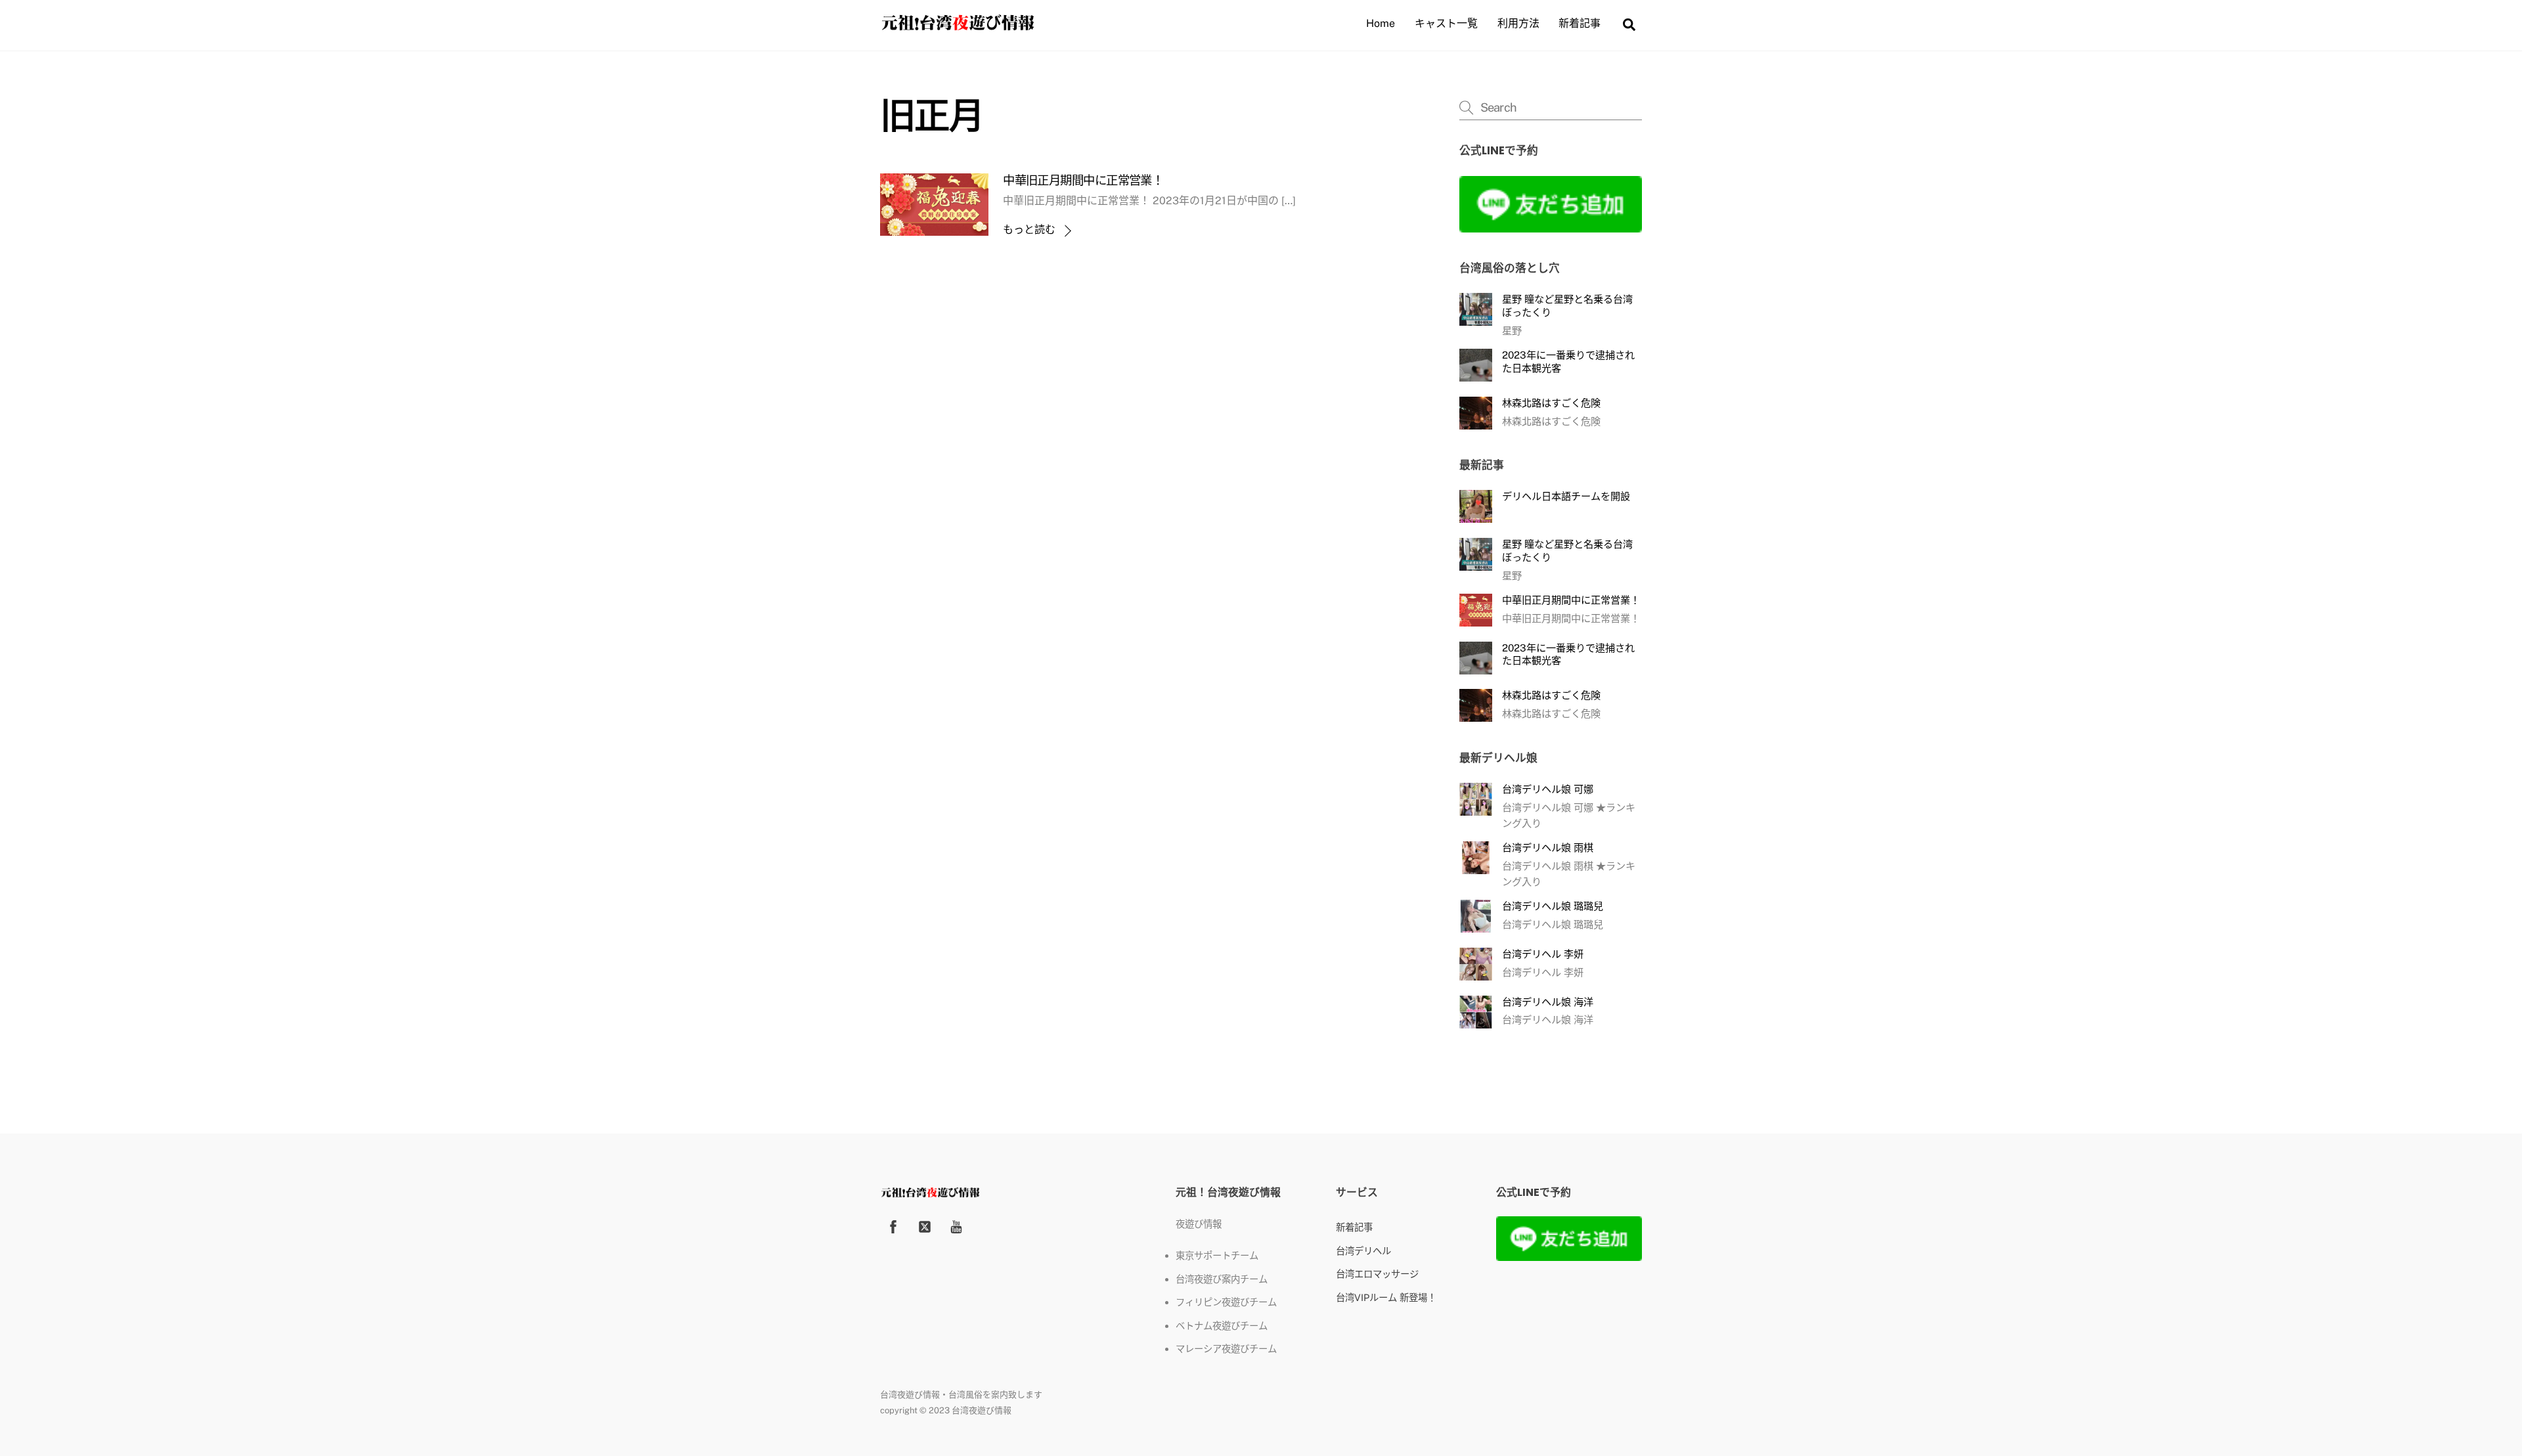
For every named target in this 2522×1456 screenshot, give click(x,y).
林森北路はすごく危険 (1551, 403)
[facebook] (893, 1225)
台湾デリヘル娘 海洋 (1548, 1002)
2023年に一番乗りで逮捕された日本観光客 (1568, 362)
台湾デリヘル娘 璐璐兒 (1553, 906)
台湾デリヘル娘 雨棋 (1548, 848)
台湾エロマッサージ (1377, 1274)
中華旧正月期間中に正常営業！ (1083, 180)
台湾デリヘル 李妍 (1543, 954)
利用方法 (1518, 23)
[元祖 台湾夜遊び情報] (958, 27)
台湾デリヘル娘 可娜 (1548, 789)
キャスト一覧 (1446, 23)
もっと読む (1029, 230)
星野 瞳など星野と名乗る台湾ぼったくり (1567, 306)
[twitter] (925, 1225)
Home (1381, 23)
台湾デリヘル (1363, 1251)
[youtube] (956, 1225)
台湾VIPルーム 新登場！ (1386, 1297)
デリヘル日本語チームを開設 (1566, 496)
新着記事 (1580, 23)
